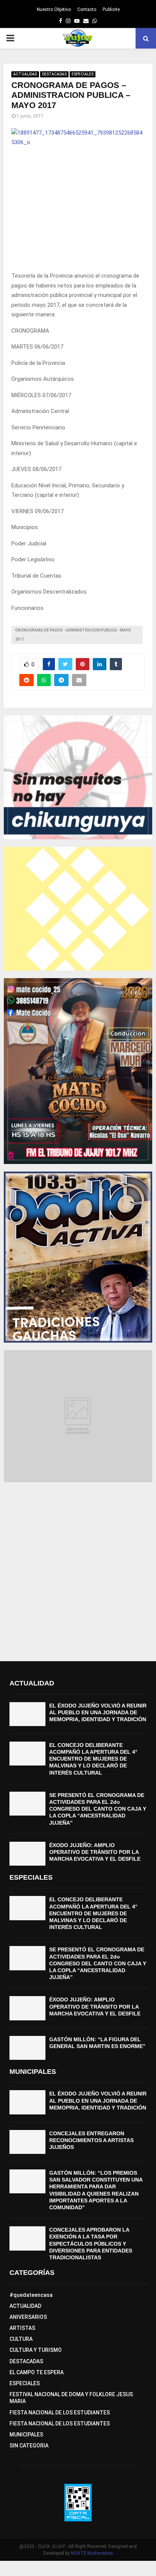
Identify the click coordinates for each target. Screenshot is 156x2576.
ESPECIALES (83, 74)
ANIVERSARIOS (28, 2317)
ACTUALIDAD (25, 74)
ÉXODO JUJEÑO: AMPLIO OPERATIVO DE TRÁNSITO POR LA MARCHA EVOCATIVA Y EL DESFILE (95, 1852)
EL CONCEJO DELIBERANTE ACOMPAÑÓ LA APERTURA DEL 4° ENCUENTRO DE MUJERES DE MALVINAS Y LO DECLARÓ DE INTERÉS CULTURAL (93, 1759)
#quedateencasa (31, 2295)
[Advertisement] (78, 1568)
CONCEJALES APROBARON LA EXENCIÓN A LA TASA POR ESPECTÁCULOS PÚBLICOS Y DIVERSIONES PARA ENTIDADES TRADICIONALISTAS (91, 2244)
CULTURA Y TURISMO (36, 2350)
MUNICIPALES (26, 2435)
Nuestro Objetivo (54, 9)
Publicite (111, 9)
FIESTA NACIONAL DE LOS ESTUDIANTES (60, 2413)
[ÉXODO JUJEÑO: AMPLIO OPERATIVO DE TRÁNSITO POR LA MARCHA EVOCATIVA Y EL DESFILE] (27, 1854)
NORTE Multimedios (92, 2553)
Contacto (87, 9)
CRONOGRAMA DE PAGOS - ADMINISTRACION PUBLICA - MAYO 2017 (73, 635)
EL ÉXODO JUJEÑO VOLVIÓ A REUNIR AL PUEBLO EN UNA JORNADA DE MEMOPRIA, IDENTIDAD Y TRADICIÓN (98, 1712)
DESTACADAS (54, 74)
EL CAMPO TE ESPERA (37, 2372)
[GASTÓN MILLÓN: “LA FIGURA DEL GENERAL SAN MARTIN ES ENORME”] (27, 2048)
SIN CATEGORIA (29, 2446)
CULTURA (21, 2339)
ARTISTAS (22, 2328)
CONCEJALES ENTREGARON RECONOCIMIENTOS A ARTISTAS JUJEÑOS (91, 2140)
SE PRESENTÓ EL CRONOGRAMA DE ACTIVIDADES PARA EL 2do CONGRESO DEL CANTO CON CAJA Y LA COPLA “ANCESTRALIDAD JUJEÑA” (98, 1809)
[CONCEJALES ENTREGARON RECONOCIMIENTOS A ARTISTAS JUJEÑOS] (27, 2142)
